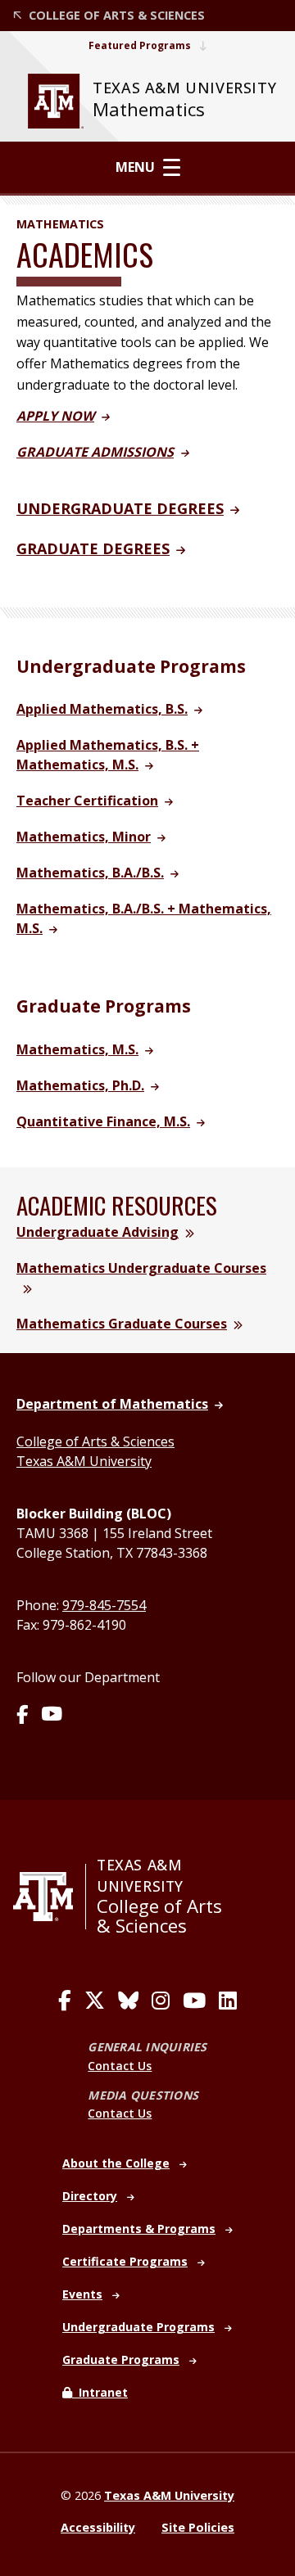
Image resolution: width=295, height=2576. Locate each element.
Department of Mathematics (112, 1404)
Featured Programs (140, 45)
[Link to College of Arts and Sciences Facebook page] (65, 2001)
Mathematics (149, 109)
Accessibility (98, 2527)
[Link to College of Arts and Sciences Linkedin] (228, 2001)
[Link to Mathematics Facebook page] (22, 1716)
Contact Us (120, 2066)
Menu (135, 167)
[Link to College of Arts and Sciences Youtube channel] (194, 2001)
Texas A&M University (84, 1461)
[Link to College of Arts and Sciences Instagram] (161, 2001)
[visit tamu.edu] (49, 1897)
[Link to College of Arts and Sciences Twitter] (95, 2001)
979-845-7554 (104, 1605)
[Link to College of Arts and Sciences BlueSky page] (128, 2001)
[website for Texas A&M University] (56, 101)
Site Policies (198, 2527)
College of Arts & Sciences (95, 1441)
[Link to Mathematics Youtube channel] (52, 1716)
